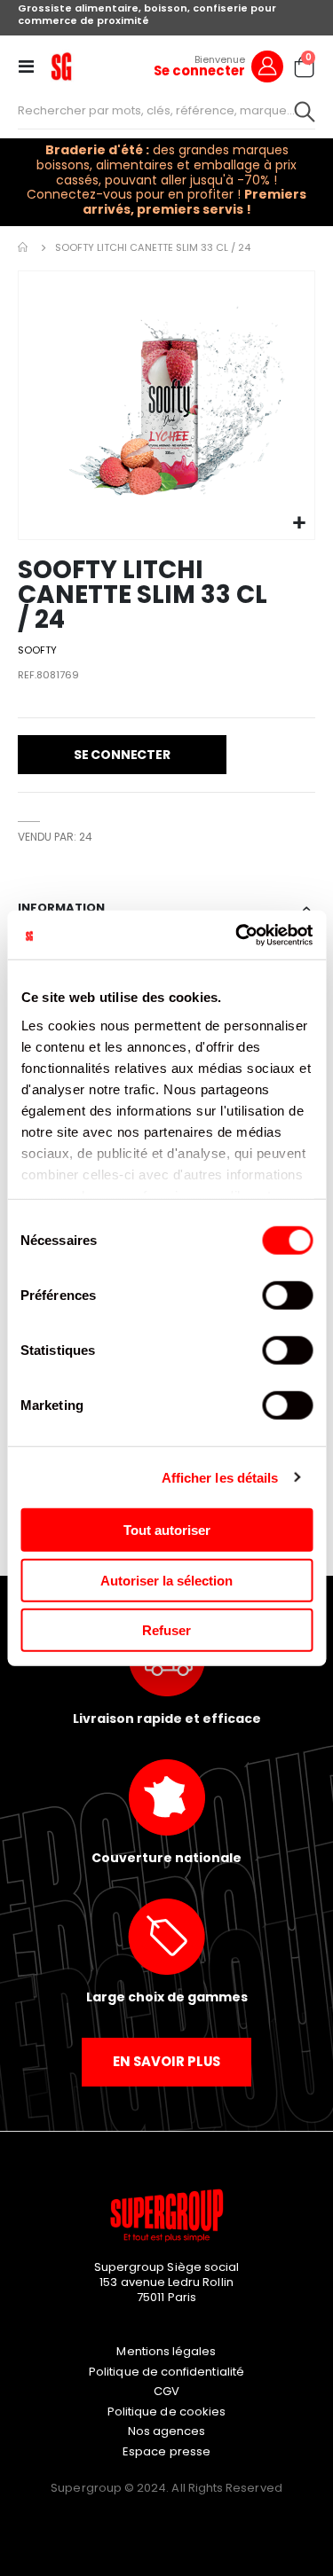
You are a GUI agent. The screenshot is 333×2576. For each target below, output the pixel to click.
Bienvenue (220, 59)
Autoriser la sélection (166, 1580)
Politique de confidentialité (166, 2372)
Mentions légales (166, 2351)
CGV (166, 2391)
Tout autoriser (167, 1530)
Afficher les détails (220, 1477)
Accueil (24, 247)
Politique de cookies (166, 2412)
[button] (299, 524)
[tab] (166, 909)
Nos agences (167, 2431)
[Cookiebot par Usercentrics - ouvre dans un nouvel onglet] (237, 935)
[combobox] (166, 111)
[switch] (287, 1297)
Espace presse (166, 2451)
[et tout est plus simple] (61, 67)
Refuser (166, 1630)
